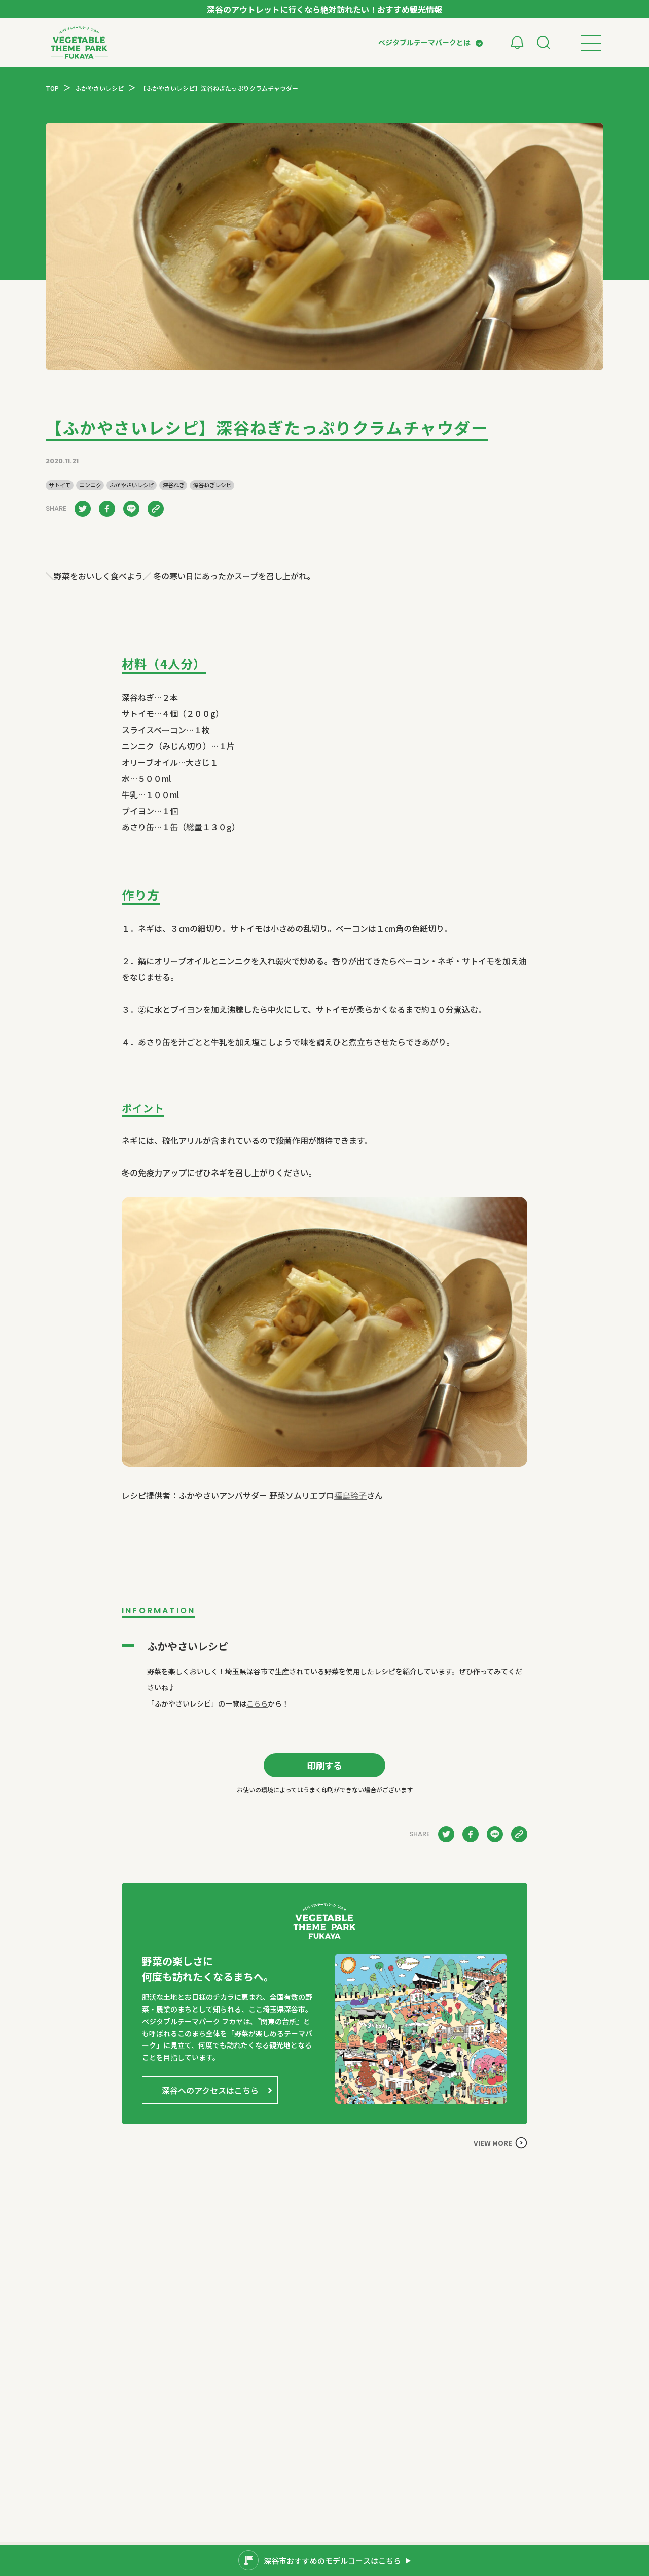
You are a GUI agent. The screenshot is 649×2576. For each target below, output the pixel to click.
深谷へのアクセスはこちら (210, 2090)
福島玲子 (350, 1495)
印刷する (324, 1765)
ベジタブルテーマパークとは (424, 42)
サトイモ (60, 485)
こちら (257, 1703)
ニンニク (90, 485)
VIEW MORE (493, 2143)
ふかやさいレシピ (132, 485)
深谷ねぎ (173, 485)
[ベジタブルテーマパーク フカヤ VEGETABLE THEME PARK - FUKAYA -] (79, 43)
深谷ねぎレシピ (212, 485)
